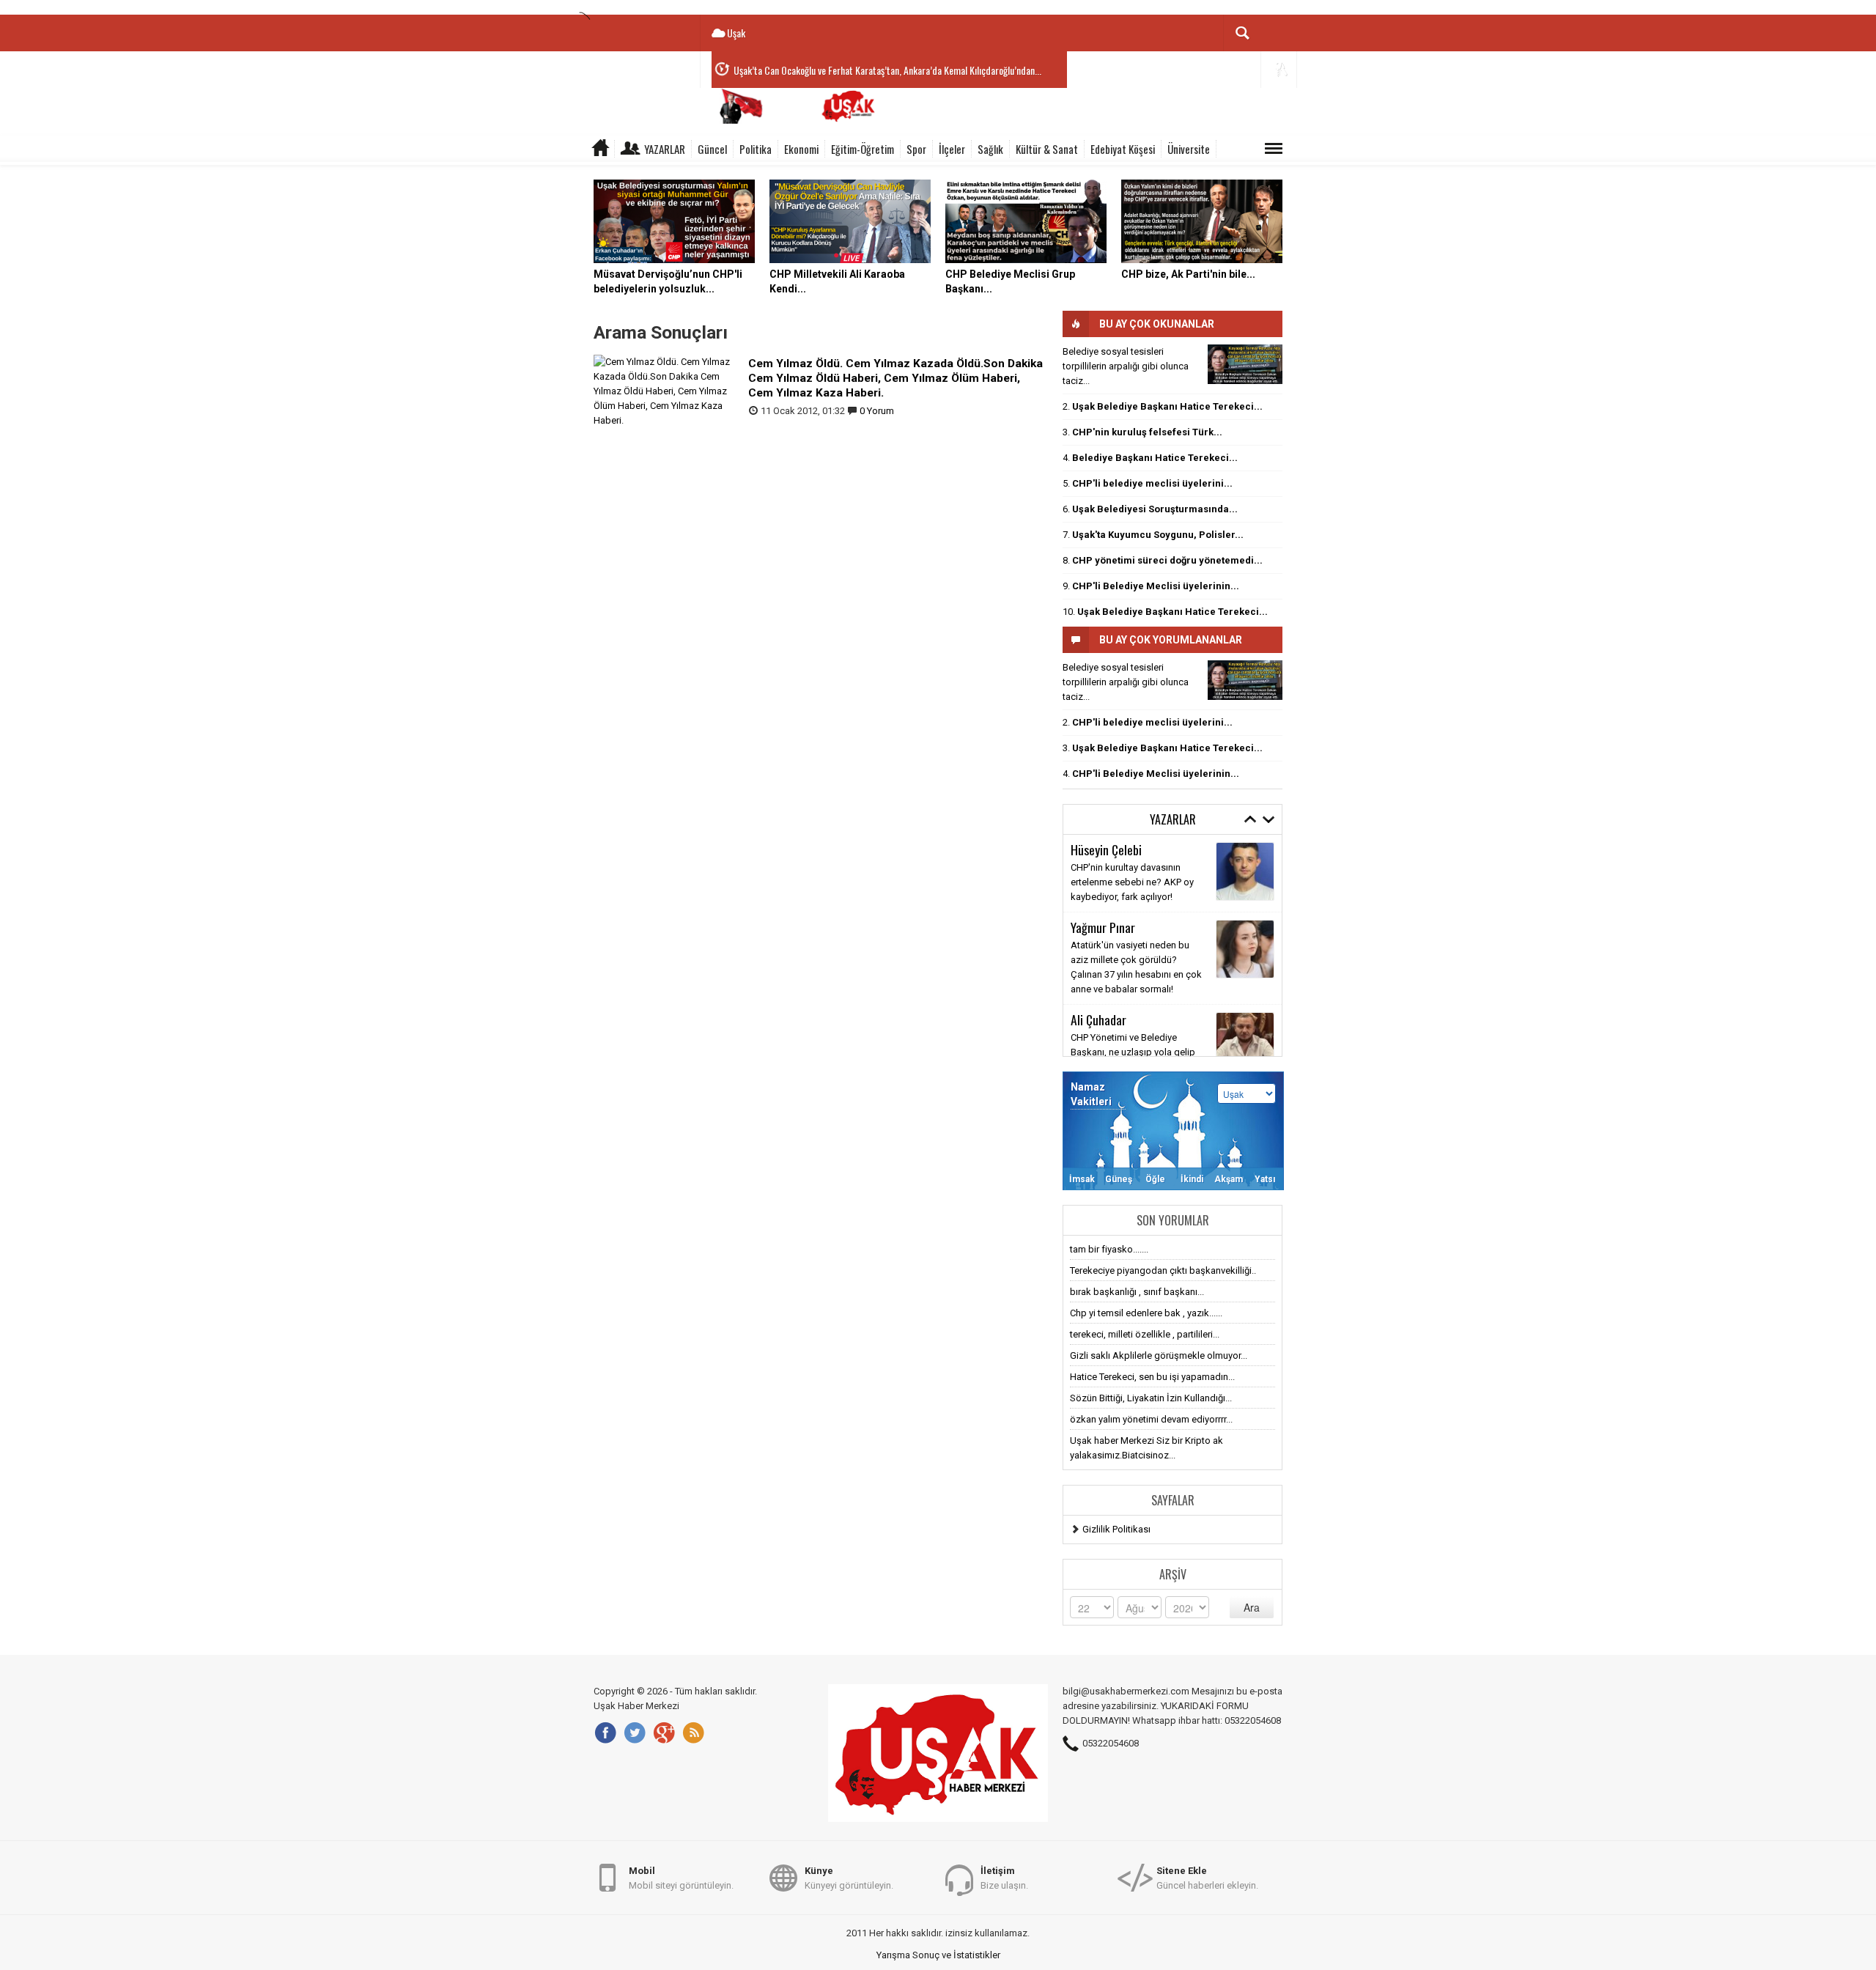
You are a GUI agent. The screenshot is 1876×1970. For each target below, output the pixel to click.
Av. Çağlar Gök (1106, 1025)
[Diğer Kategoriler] (1274, 149)
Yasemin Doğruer (1111, 942)
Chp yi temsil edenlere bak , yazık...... (1146, 1313)
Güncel (712, 149)
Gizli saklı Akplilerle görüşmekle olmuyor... (1159, 1355)
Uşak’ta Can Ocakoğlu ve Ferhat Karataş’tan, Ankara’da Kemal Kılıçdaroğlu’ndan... (887, 70)
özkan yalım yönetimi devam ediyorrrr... (1151, 1419)
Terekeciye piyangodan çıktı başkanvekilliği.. (1163, 1270)
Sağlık (990, 149)
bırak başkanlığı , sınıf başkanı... (1137, 1292)
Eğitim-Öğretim (863, 149)
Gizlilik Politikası (1116, 1529)
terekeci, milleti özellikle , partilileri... (1145, 1334)
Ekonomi (801, 149)
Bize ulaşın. (1004, 1878)
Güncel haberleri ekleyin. (1207, 1878)
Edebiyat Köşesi (1123, 149)
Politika (756, 149)
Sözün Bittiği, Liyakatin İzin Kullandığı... (1151, 1398)
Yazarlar (665, 149)
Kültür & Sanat (1047, 149)
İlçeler (952, 149)
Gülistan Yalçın (1107, 849)
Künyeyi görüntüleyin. (849, 1878)
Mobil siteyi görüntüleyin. (681, 1878)
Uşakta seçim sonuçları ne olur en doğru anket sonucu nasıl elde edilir (1135, 974)
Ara (1252, 1607)
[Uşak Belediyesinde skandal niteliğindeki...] (1245, 364)
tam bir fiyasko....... (1109, 1249)
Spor (916, 149)
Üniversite (1189, 149)
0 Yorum (877, 411)
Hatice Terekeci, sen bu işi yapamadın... (1152, 1377)
